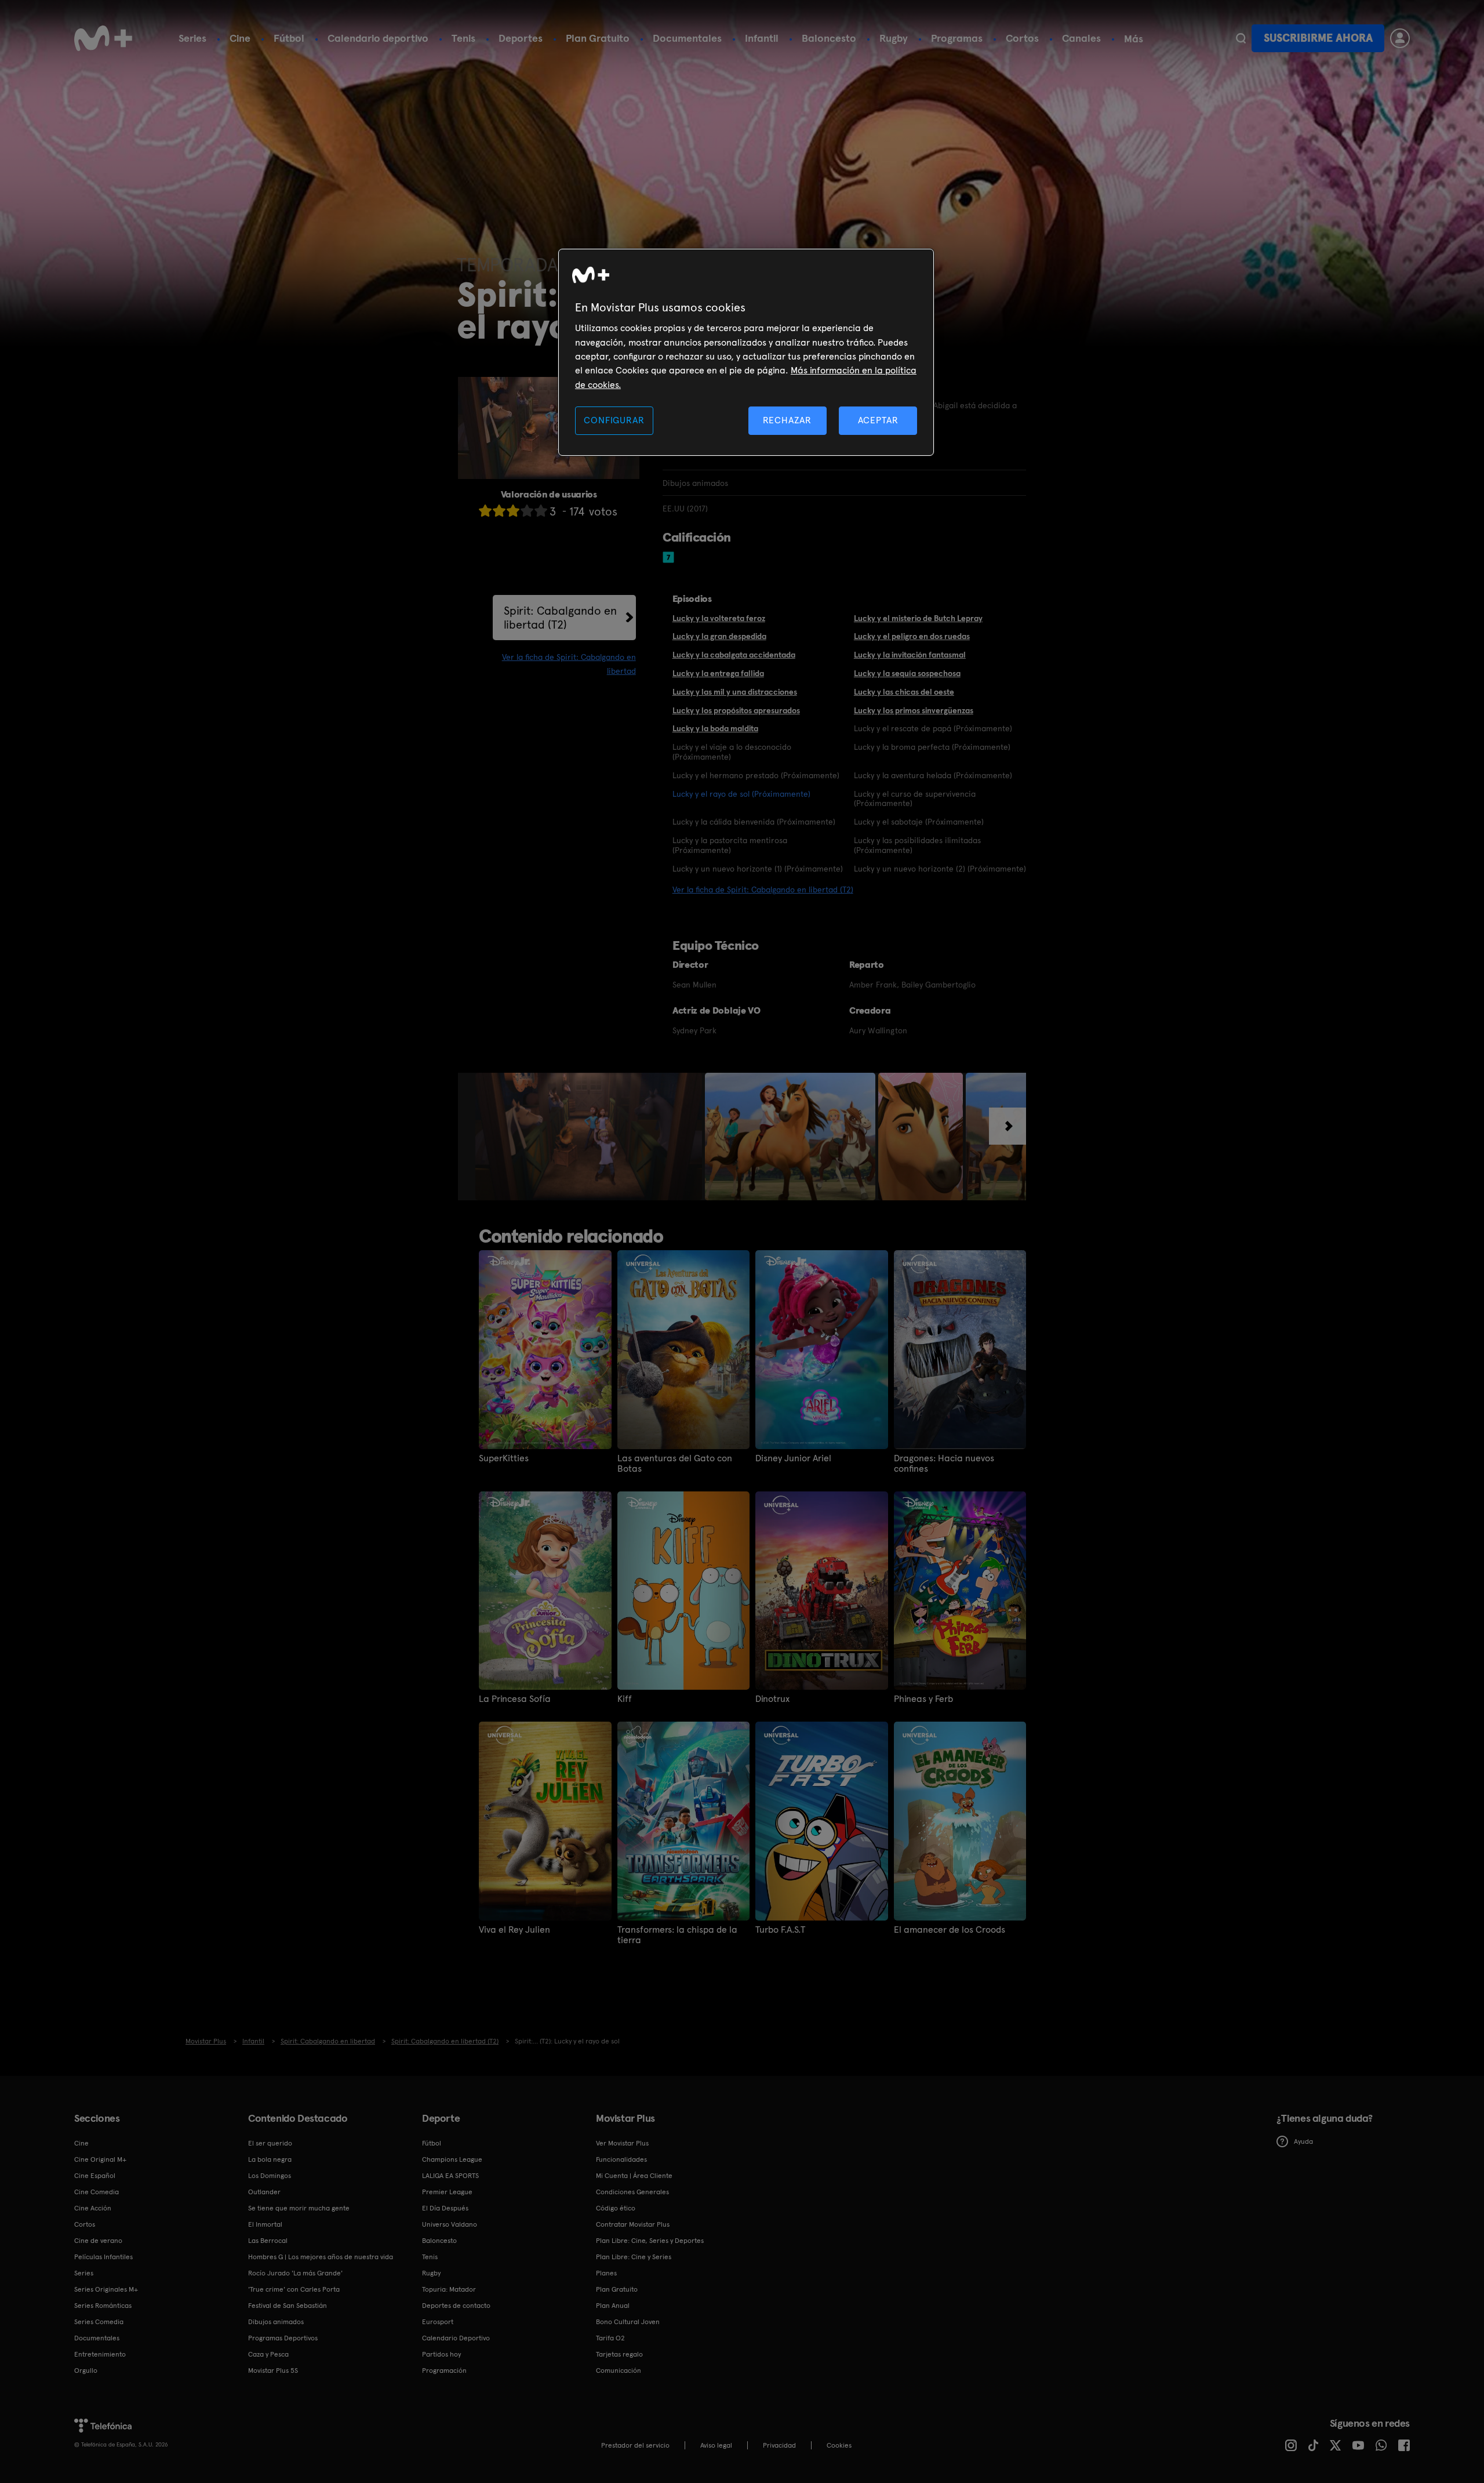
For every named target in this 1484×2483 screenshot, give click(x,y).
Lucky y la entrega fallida (718, 673)
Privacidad (779, 2445)
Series (192, 38)
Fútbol (289, 38)
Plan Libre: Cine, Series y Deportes (650, 2241)
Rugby (894, 38)
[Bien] (527, 511)
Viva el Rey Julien (514, 1930)
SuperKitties (504, 1458)
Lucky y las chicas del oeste (904, 692)
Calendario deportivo (378, 38)
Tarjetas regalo (619, 2354)
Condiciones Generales (632, 2192)
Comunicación (619, 2371)
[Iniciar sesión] (1400, 38)
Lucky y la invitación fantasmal (910, 655)
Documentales (687, 38)
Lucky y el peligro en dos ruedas (912, 636)
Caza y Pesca (268, 2354)
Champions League (452, 2159)
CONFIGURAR (614, 420)
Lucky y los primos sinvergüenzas (914, 710)
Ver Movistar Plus (622, 2143)
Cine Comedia (97, 2192)
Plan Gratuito (598, 38)
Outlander (264, 2192)
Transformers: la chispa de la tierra (677, 1935)
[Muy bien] (541, 511)
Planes (606, 2273)
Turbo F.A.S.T (780, 1930)
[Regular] (513, 511)
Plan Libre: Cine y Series (634, 2257)
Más (1134, 39)
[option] (590, 1137)
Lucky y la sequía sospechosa (907, 673)
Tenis (463, 38)
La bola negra (270, 2159)
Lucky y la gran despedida (719, 636)
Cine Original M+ (100, 2159)
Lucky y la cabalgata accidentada (734, 655)
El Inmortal (265, 2224)
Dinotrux (772, 1699)
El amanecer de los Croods (950, 1930)
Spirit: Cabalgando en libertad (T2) (560, 618)
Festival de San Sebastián (288, 2306)
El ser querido (270, 2143)
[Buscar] (1241, 38)
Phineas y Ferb (923, 1699)
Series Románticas (103, 2306)
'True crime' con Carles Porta (294, 2289)
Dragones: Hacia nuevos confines (944, 1464)
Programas (957, 38)
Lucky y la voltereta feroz (719, 618)
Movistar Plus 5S (273, 2371)
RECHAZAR (787, 420)
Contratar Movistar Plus (633, 2224)
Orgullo (86, 2371)
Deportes (521, 38)
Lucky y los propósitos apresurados (736, 710)
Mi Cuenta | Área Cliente (634, 2176)
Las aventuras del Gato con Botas (675, 1464)
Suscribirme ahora (1318, 38)
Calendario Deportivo (456, 2338)
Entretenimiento (100, 2354)
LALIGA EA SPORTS (450, 2176)
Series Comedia (99, 2322)
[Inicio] (103, 38)
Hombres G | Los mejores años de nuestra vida (321, 2257)
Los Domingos (270, 2176)
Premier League (447, 2192)
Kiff (625, 1699)
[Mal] (499, 511)
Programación (444, 2371)
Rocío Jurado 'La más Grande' (295, 2273)
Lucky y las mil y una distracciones (735, 692)
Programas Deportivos (283, 2338)
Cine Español (95, 2176)
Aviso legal (716, 2445)
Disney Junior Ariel (793, 1458)
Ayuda (1303, 2141)
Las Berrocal (268, 2241)
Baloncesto (829, 38)
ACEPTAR (878, 420)
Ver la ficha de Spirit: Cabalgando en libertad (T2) (763, 890)
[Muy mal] (485, 511)
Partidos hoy (441, 2354)
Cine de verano (98, 2241)
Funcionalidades (621, 2159)
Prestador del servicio (635, 2445)
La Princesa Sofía (515, 1699)
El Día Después (445, 2208)
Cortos (1022, 38)
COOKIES (839, 2445)
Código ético (616, 2208)
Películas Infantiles (103, 2257)
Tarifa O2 (610, 2338)
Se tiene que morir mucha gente (299, 2208)
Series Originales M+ (106, 2289)
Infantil (762, 38)
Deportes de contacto (456, 2306)
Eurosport (438, 2322)
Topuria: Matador (449, 2289)
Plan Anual (613, 2306)
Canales (1081, 38)
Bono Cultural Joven (628, 2322)
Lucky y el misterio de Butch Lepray (918, 618)
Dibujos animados (276, 2322)
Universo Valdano (450, 2224)
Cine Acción (93, 2208)
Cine (240, 38)
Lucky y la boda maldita (715, 728)
